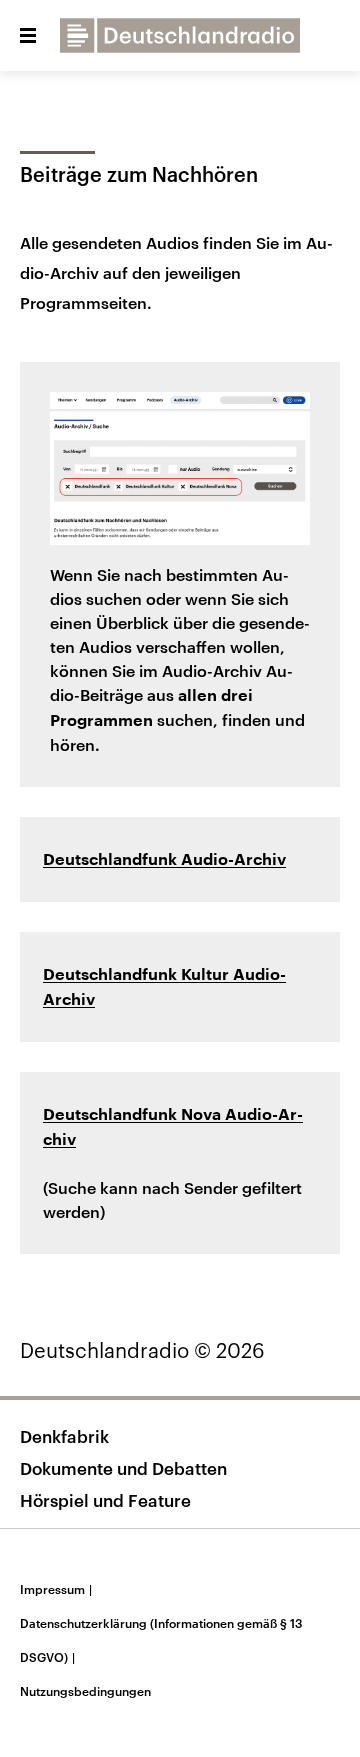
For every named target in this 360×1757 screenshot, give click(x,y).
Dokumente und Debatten (123, 1468)
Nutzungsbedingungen (85, 1691)
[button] (28, 36)
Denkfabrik (64, 1436)
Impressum (56, 1589)
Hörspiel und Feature (105, 1500)
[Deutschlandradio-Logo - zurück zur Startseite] (180, 35)
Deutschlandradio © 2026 (142, 1350)
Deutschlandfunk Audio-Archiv (164, 860)
